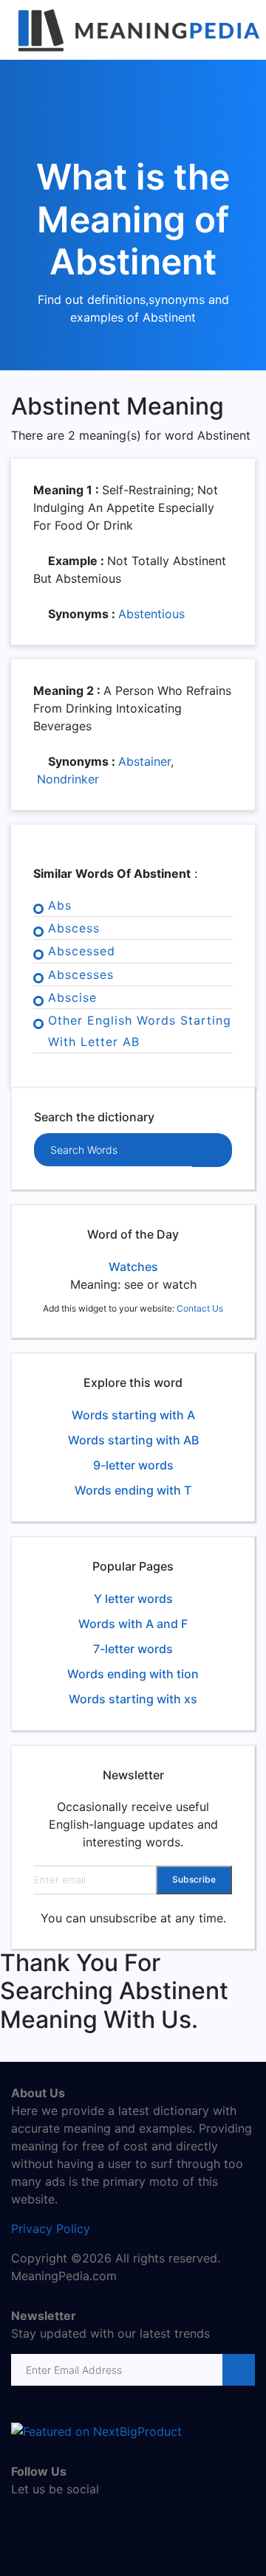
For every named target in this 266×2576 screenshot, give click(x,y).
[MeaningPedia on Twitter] (44, 2521)
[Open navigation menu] (242, 30)
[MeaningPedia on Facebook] (22, 2521)
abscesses (81, 974)
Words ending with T (133, 1490)
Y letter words (133, 1599)
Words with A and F (133, 1624)
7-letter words (133, 1649)
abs (60, 905)
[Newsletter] (238, 2370)
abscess (74, 928)
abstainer (144, 761)
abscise (72, 997)
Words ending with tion (133, 1674)
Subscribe (194, 1879)
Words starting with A (133, 1415)
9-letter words (133, 1465)
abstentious (151, 614)
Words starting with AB (133, 1440)
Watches (133, 1267)
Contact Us (200, 1308)
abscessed (82, 951)
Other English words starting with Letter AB (140, 1031)
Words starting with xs (133, 1699)
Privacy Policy (51, 2229)
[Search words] (212, 1150)
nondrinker (68, 779)
